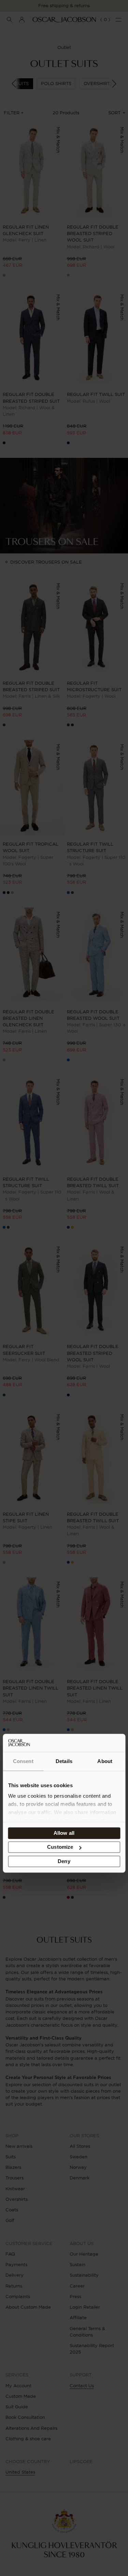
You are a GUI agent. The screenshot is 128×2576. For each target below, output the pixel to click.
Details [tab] (64, 1761)
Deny (64, 1861)
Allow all (64, 1833)
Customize (60, 1847)
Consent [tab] (23, 1761)
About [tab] (105, 1761)
